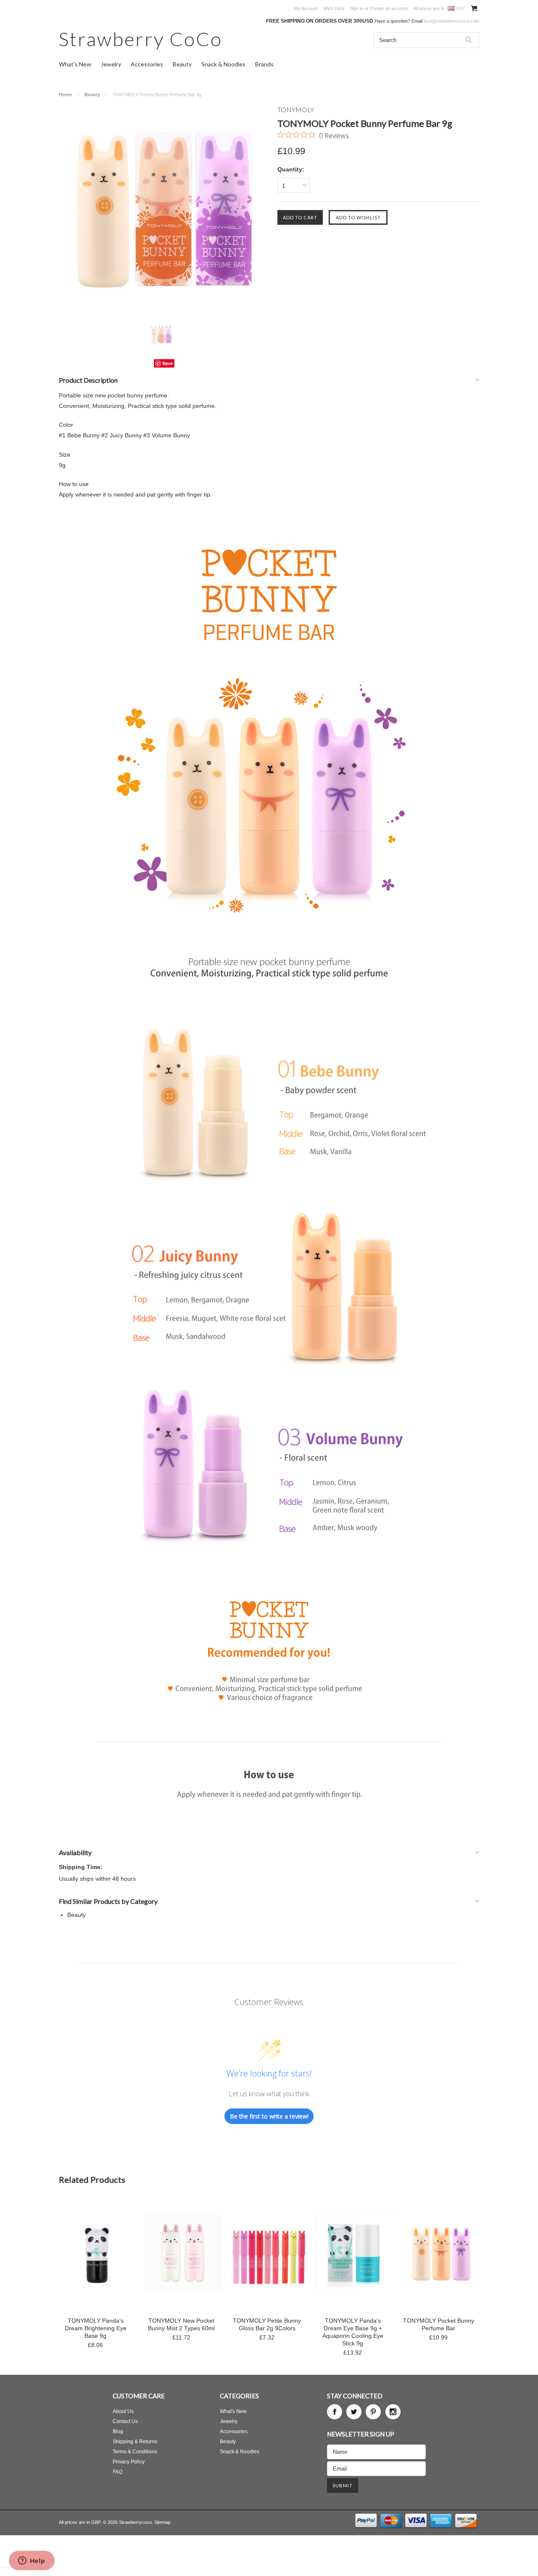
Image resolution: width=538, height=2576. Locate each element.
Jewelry (111, 64)
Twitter (354, 2412)
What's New (75, 64)
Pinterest (373, 2412)
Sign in (356, 8)
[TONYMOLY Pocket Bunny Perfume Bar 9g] (164, 210)
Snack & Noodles (223, 64)
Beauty (182, 64)
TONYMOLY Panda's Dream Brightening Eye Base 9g (96, 2328)
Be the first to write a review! (269, 2116)
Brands (264, 64)
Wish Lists (334, 8)
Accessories (147, 64)
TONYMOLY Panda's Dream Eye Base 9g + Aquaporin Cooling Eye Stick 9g (353, 2332)
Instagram (393, 2412)
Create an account (389, 8)
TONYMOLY (296, 109)
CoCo (141, 39)
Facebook (335, 2412)
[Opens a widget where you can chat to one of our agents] (32, 2561)
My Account (306, 8)
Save (167, 363)
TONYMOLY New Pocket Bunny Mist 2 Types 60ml (181, 2324)
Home (65, 95)
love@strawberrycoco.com (451, 21)
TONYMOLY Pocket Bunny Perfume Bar (439, 2324)
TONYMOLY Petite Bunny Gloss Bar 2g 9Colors (267, 2324)
